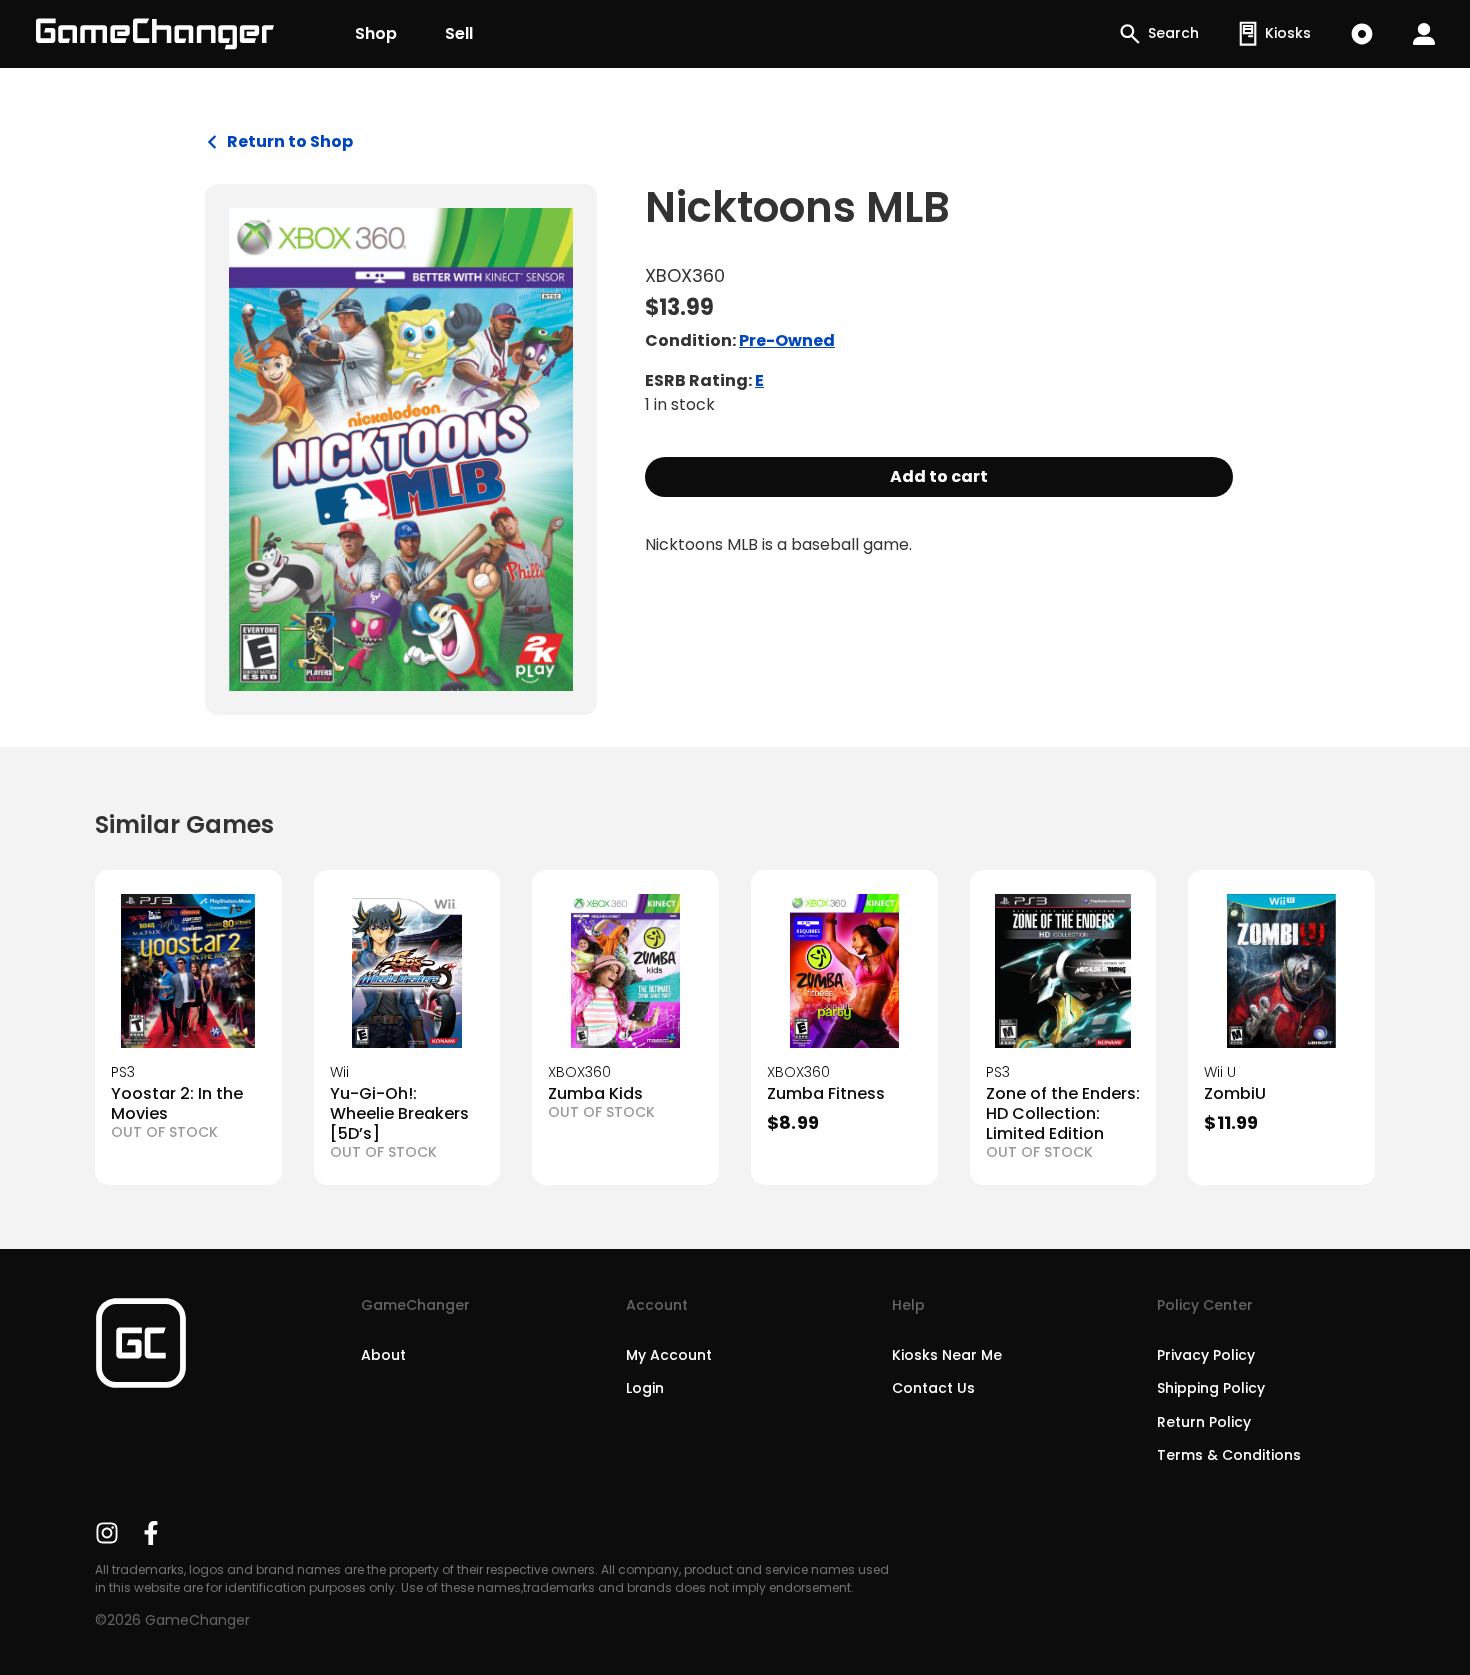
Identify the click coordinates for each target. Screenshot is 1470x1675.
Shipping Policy (1211, 1388)
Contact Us (933, 1388)
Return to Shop (290, 142)
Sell (459, 33)
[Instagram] (107, 1533)
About (383, 1355)
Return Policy (1204, 1422)
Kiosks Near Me (947, 1355)
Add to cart (939, 476)
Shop (376, 33)
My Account (669, 1355)
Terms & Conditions (1229, 1455)
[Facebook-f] (151, 1533)
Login (645, 1388)
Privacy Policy (1206, 1355)
